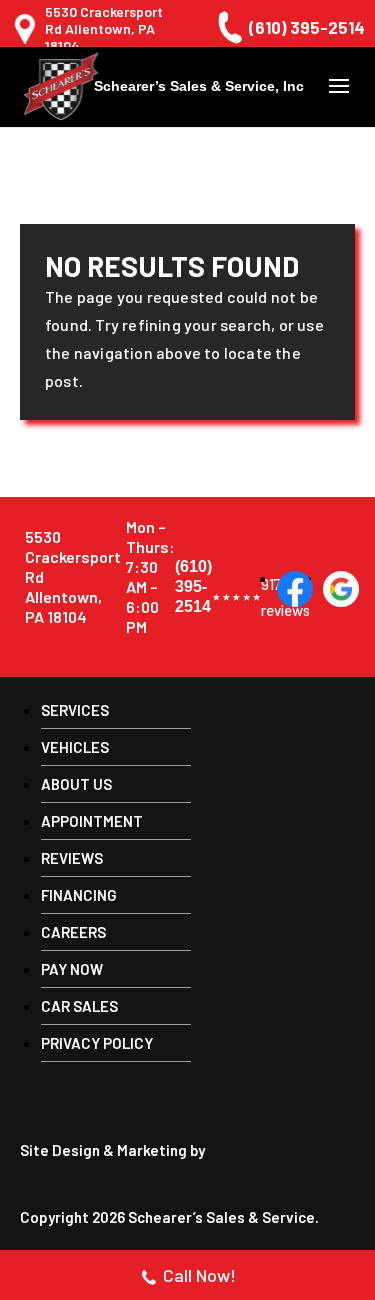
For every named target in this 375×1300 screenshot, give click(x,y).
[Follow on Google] (341, 589)
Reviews (72, 858)
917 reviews (236, 597)
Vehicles (75, 747)
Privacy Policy (97, 1043)
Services (75, 710)
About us (76, 784)
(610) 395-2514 (307, 27)
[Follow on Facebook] (295, 589)
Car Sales (79, 1006)
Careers (73, 932)
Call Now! (199, 1275)
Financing (79, 895)
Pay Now (72, 969)
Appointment (92, 821)
